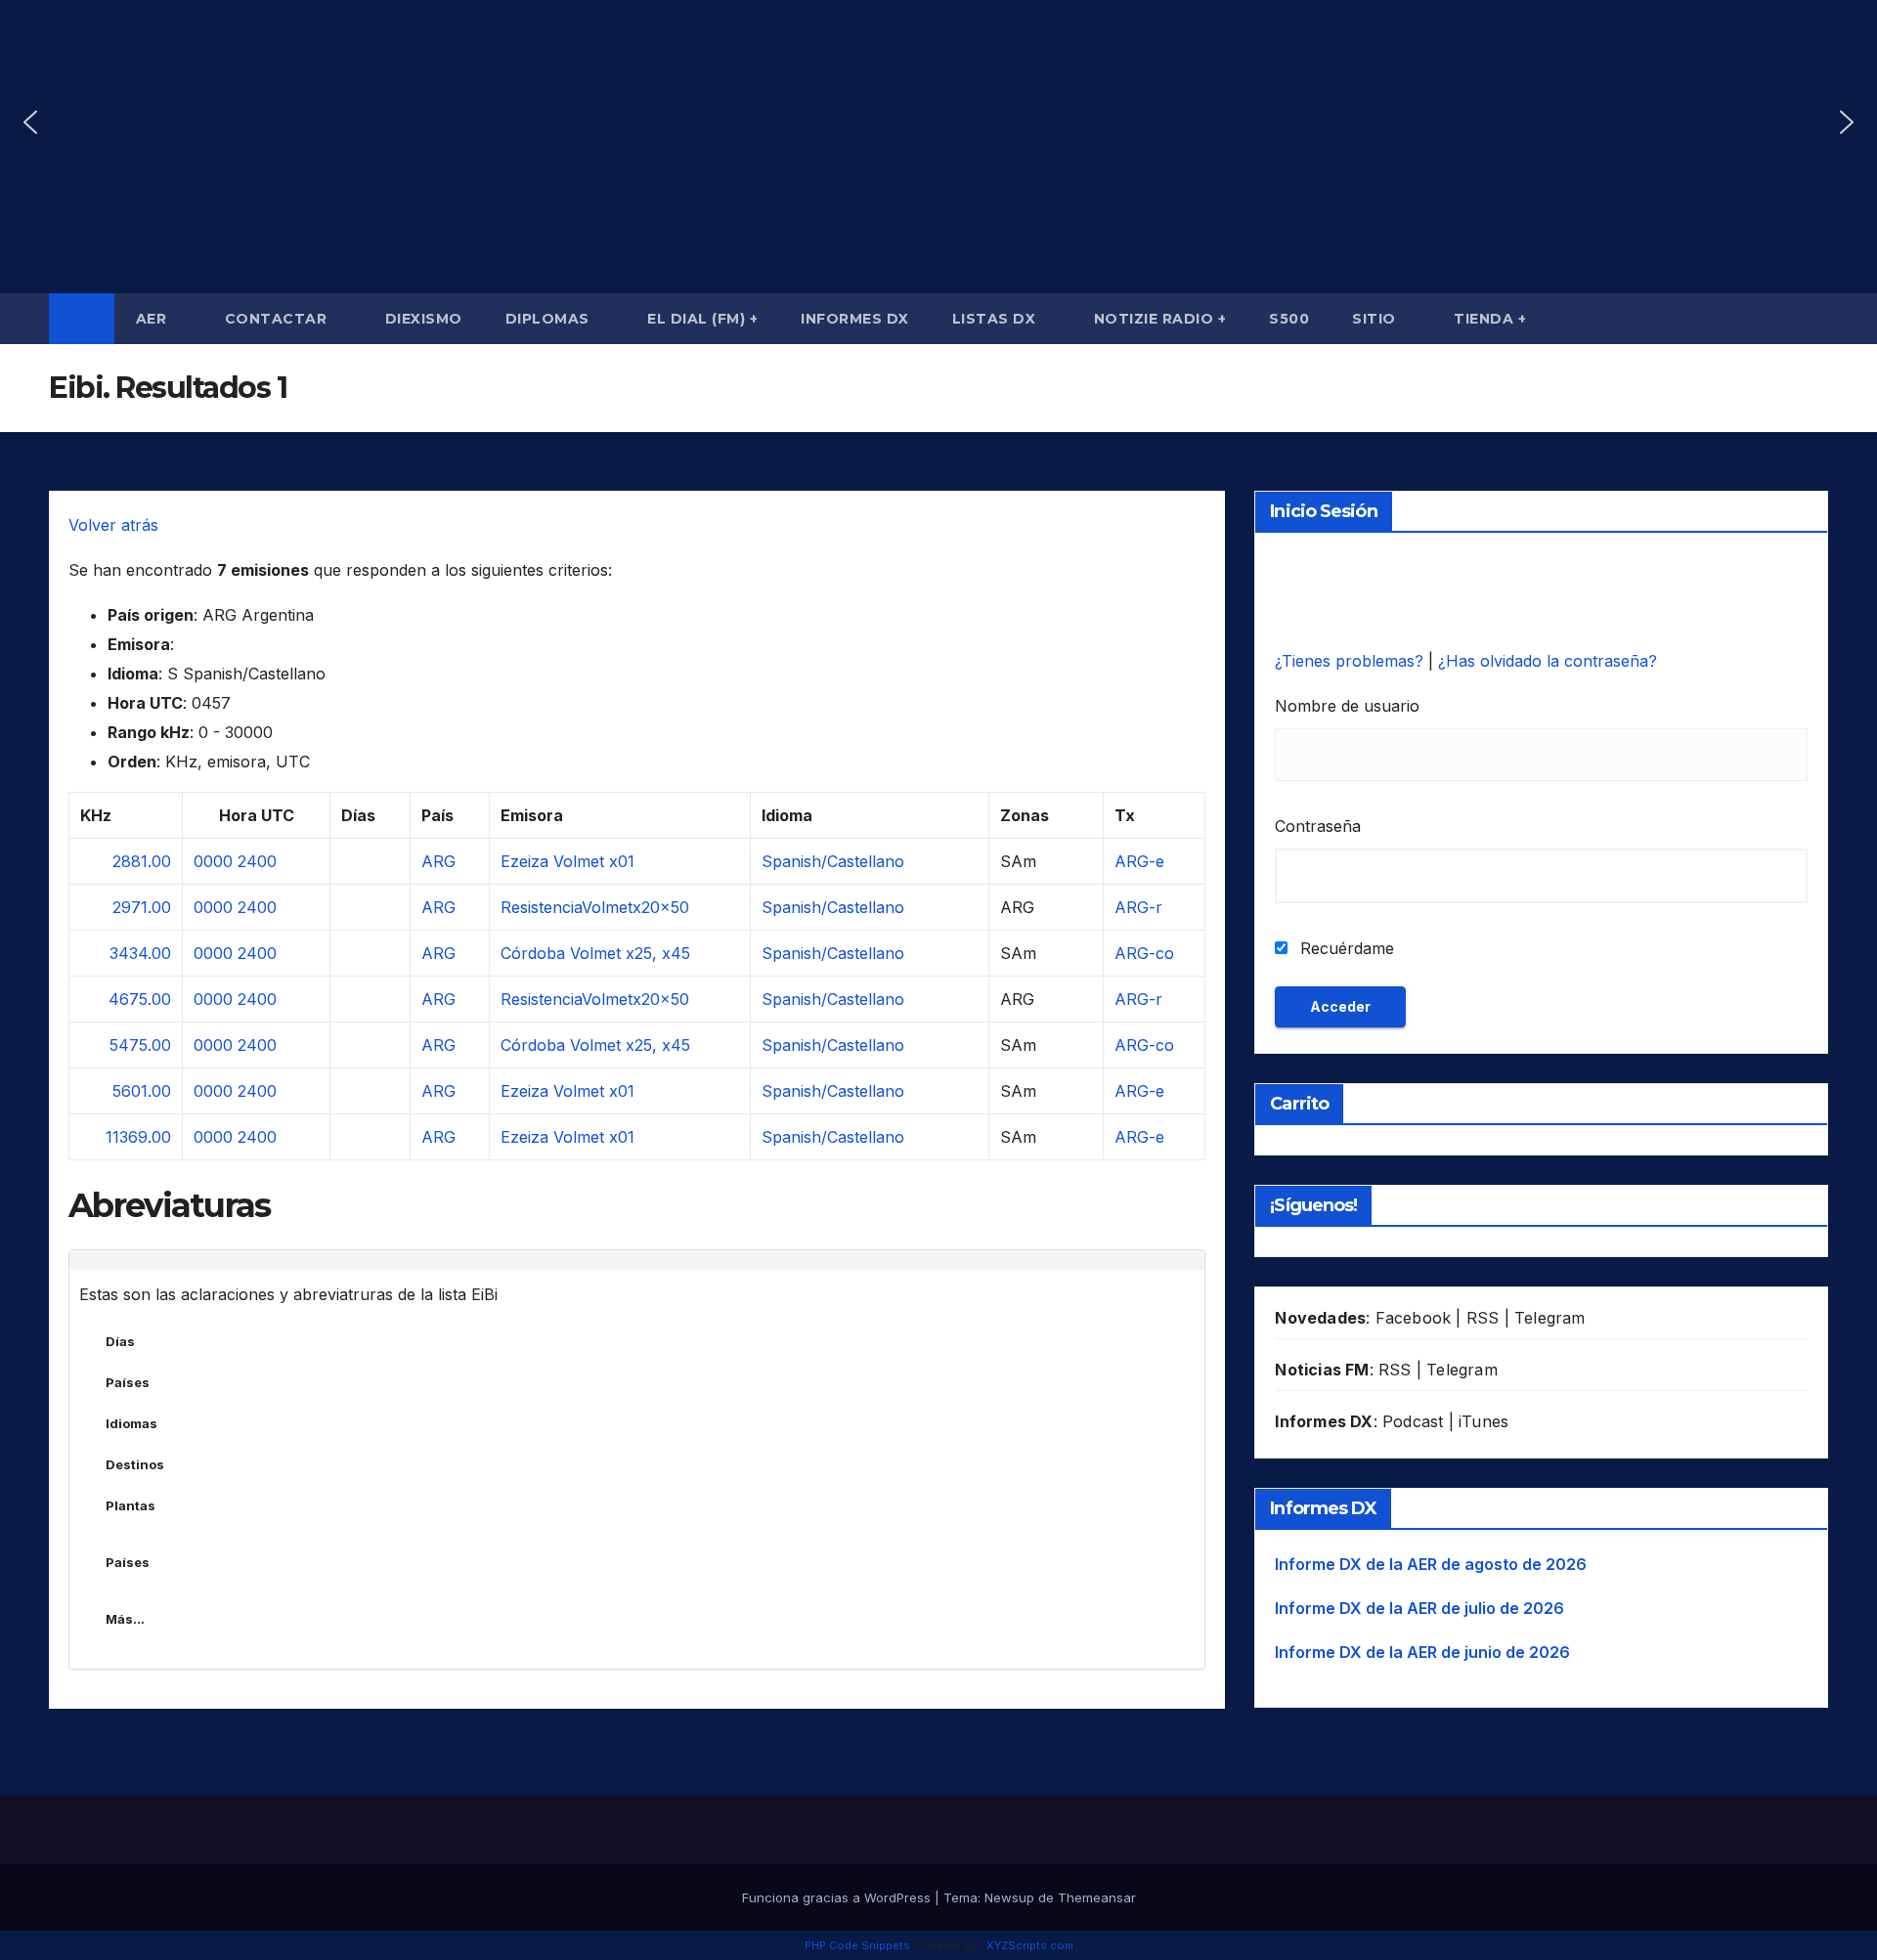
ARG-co (1144, 953)
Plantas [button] (131, 1505)
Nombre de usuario (1347, 706)
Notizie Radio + (1160, 319)
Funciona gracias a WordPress (838, 1897)
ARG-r (1138, 907)
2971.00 (142, 907)
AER (153, 319)
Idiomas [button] (131, 1423)
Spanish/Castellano (833, 861)
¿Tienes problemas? (1352, 661)
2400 (257, 861)
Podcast (1413, 1421)
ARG (438, 861)
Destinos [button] (135, 1464)
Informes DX (855, 319)
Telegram (1550, 1318)
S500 (1289, 319)
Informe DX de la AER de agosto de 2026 (1431, 1564)
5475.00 (140, 1045)
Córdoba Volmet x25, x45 (595, 953)
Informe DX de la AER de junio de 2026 (1422, 1652)
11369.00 (138, 1137)
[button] (30, 122)
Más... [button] (125, 1619)
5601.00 (142, 1091)
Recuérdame (1345, 948)
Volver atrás (113, 525)
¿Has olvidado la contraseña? (1548, 661)
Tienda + (1490, 319)
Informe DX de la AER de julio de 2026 (1419, 1608)
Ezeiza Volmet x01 (567, 861)
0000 (213, 861)
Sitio (1376, 319)
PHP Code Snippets (857, 1945)
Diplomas (550, 319)
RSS (1483, 1318)
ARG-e (1139, 861)
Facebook (1414, 1318)
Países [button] (128, 1382)
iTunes (1484, 1421)
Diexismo (424, 319)
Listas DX (996, 319)
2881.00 (142, 861)
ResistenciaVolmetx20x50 (595, 907)
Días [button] (120, 1341)
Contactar (278, 319)
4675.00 (140, 999)
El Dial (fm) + (702, 319)
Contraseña (1318, 826)
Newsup (1009, 1897)
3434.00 (140, 953)
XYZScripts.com (1030, 1945)
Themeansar (1097, 1897)
